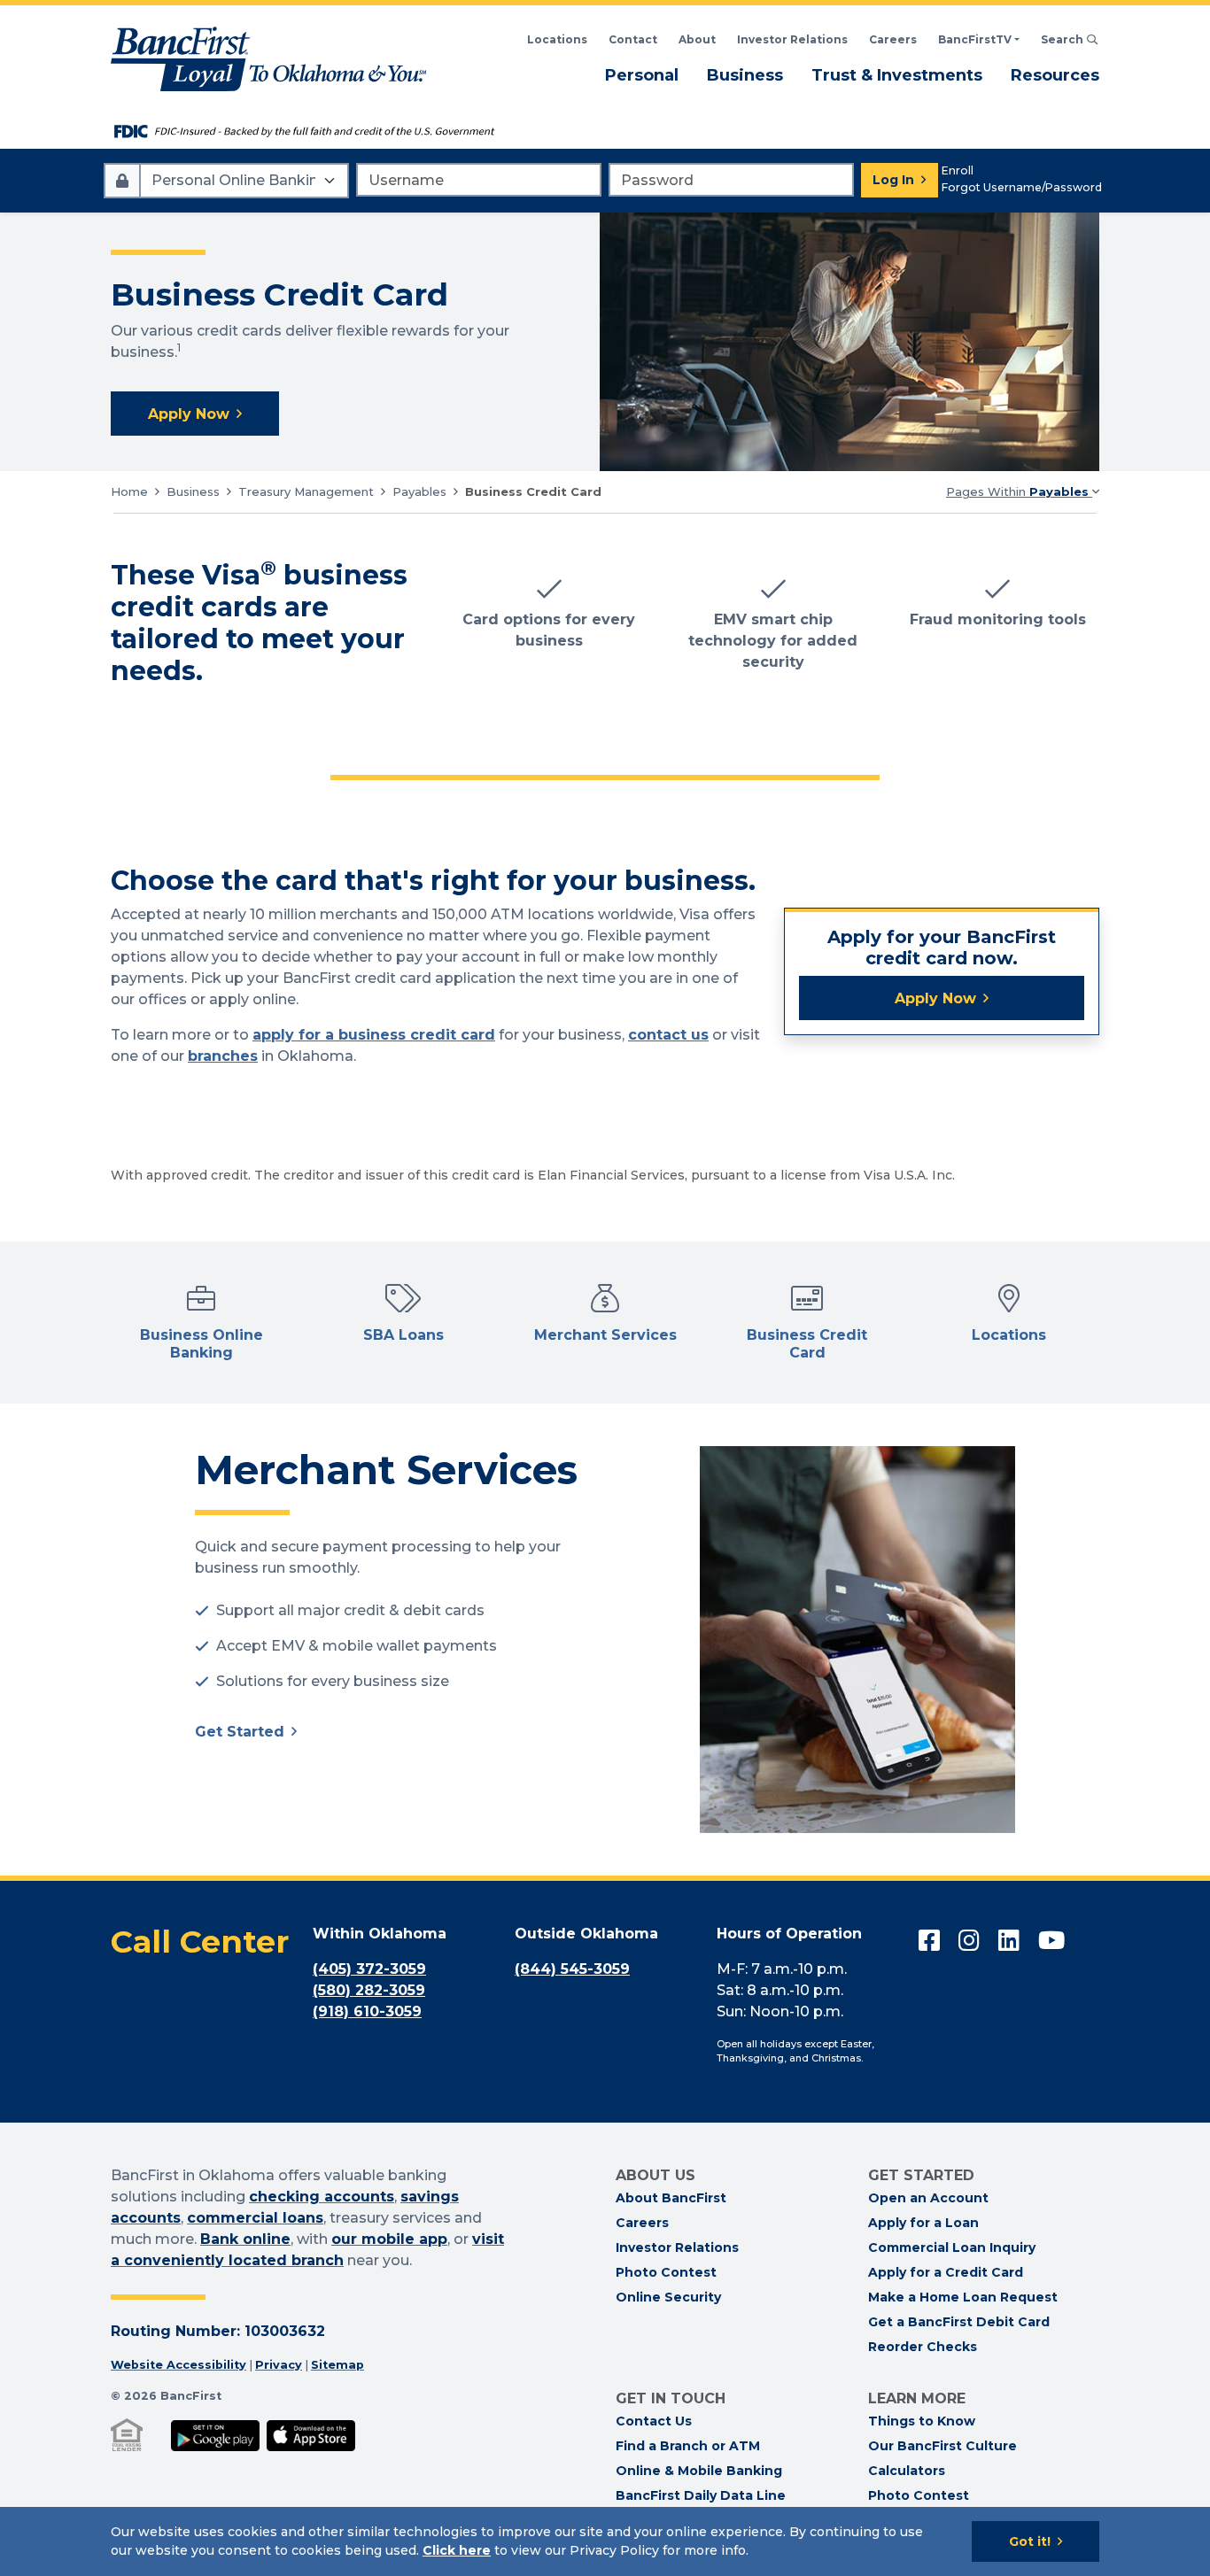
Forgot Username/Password (1022, 187)
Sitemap (337, 2365)
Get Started (240, 1732)
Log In (893, 180)
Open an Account (928, 2198)
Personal (642, 75)
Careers (893, 39)
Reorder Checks (923, 2347)
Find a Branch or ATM (688, 2446)
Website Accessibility (178, 2365)
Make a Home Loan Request (963, 2297)
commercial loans (255, 2218)
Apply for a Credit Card (946, 2272)
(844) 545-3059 (572, 1969)
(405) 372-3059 (369, 1969)
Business (745, 75)
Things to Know (922, 2421)
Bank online (245, 2239)
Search (1070, 39)
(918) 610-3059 (367, 2011)
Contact (633, 39)
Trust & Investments (897, 75)
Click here (457, 2550)
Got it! (1030, 2541)
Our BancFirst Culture (942, 2446)
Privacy (279, 2365)
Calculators (907, 2471)
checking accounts (322, 2197)
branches (223, 1056)
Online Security (668, 2297)
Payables (419, 491)
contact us (668, 1035)
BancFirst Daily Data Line (701, 2495)
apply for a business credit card (374, 1035)
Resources (1055, 75)
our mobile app (389, 2239)
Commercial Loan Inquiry (952, 2247)
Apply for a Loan (923, 2223)
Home (129, 491)
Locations (557, 39)
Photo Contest (666, 2272)
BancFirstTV (975, 39)
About (697, 39)
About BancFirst (671, 2198)
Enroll (958, 170)
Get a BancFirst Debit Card (959, 2322)
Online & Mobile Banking (699, 2471)
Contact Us (654, 2421)
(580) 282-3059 (369, 1990)
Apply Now (189, 414)
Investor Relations (792, 39)
